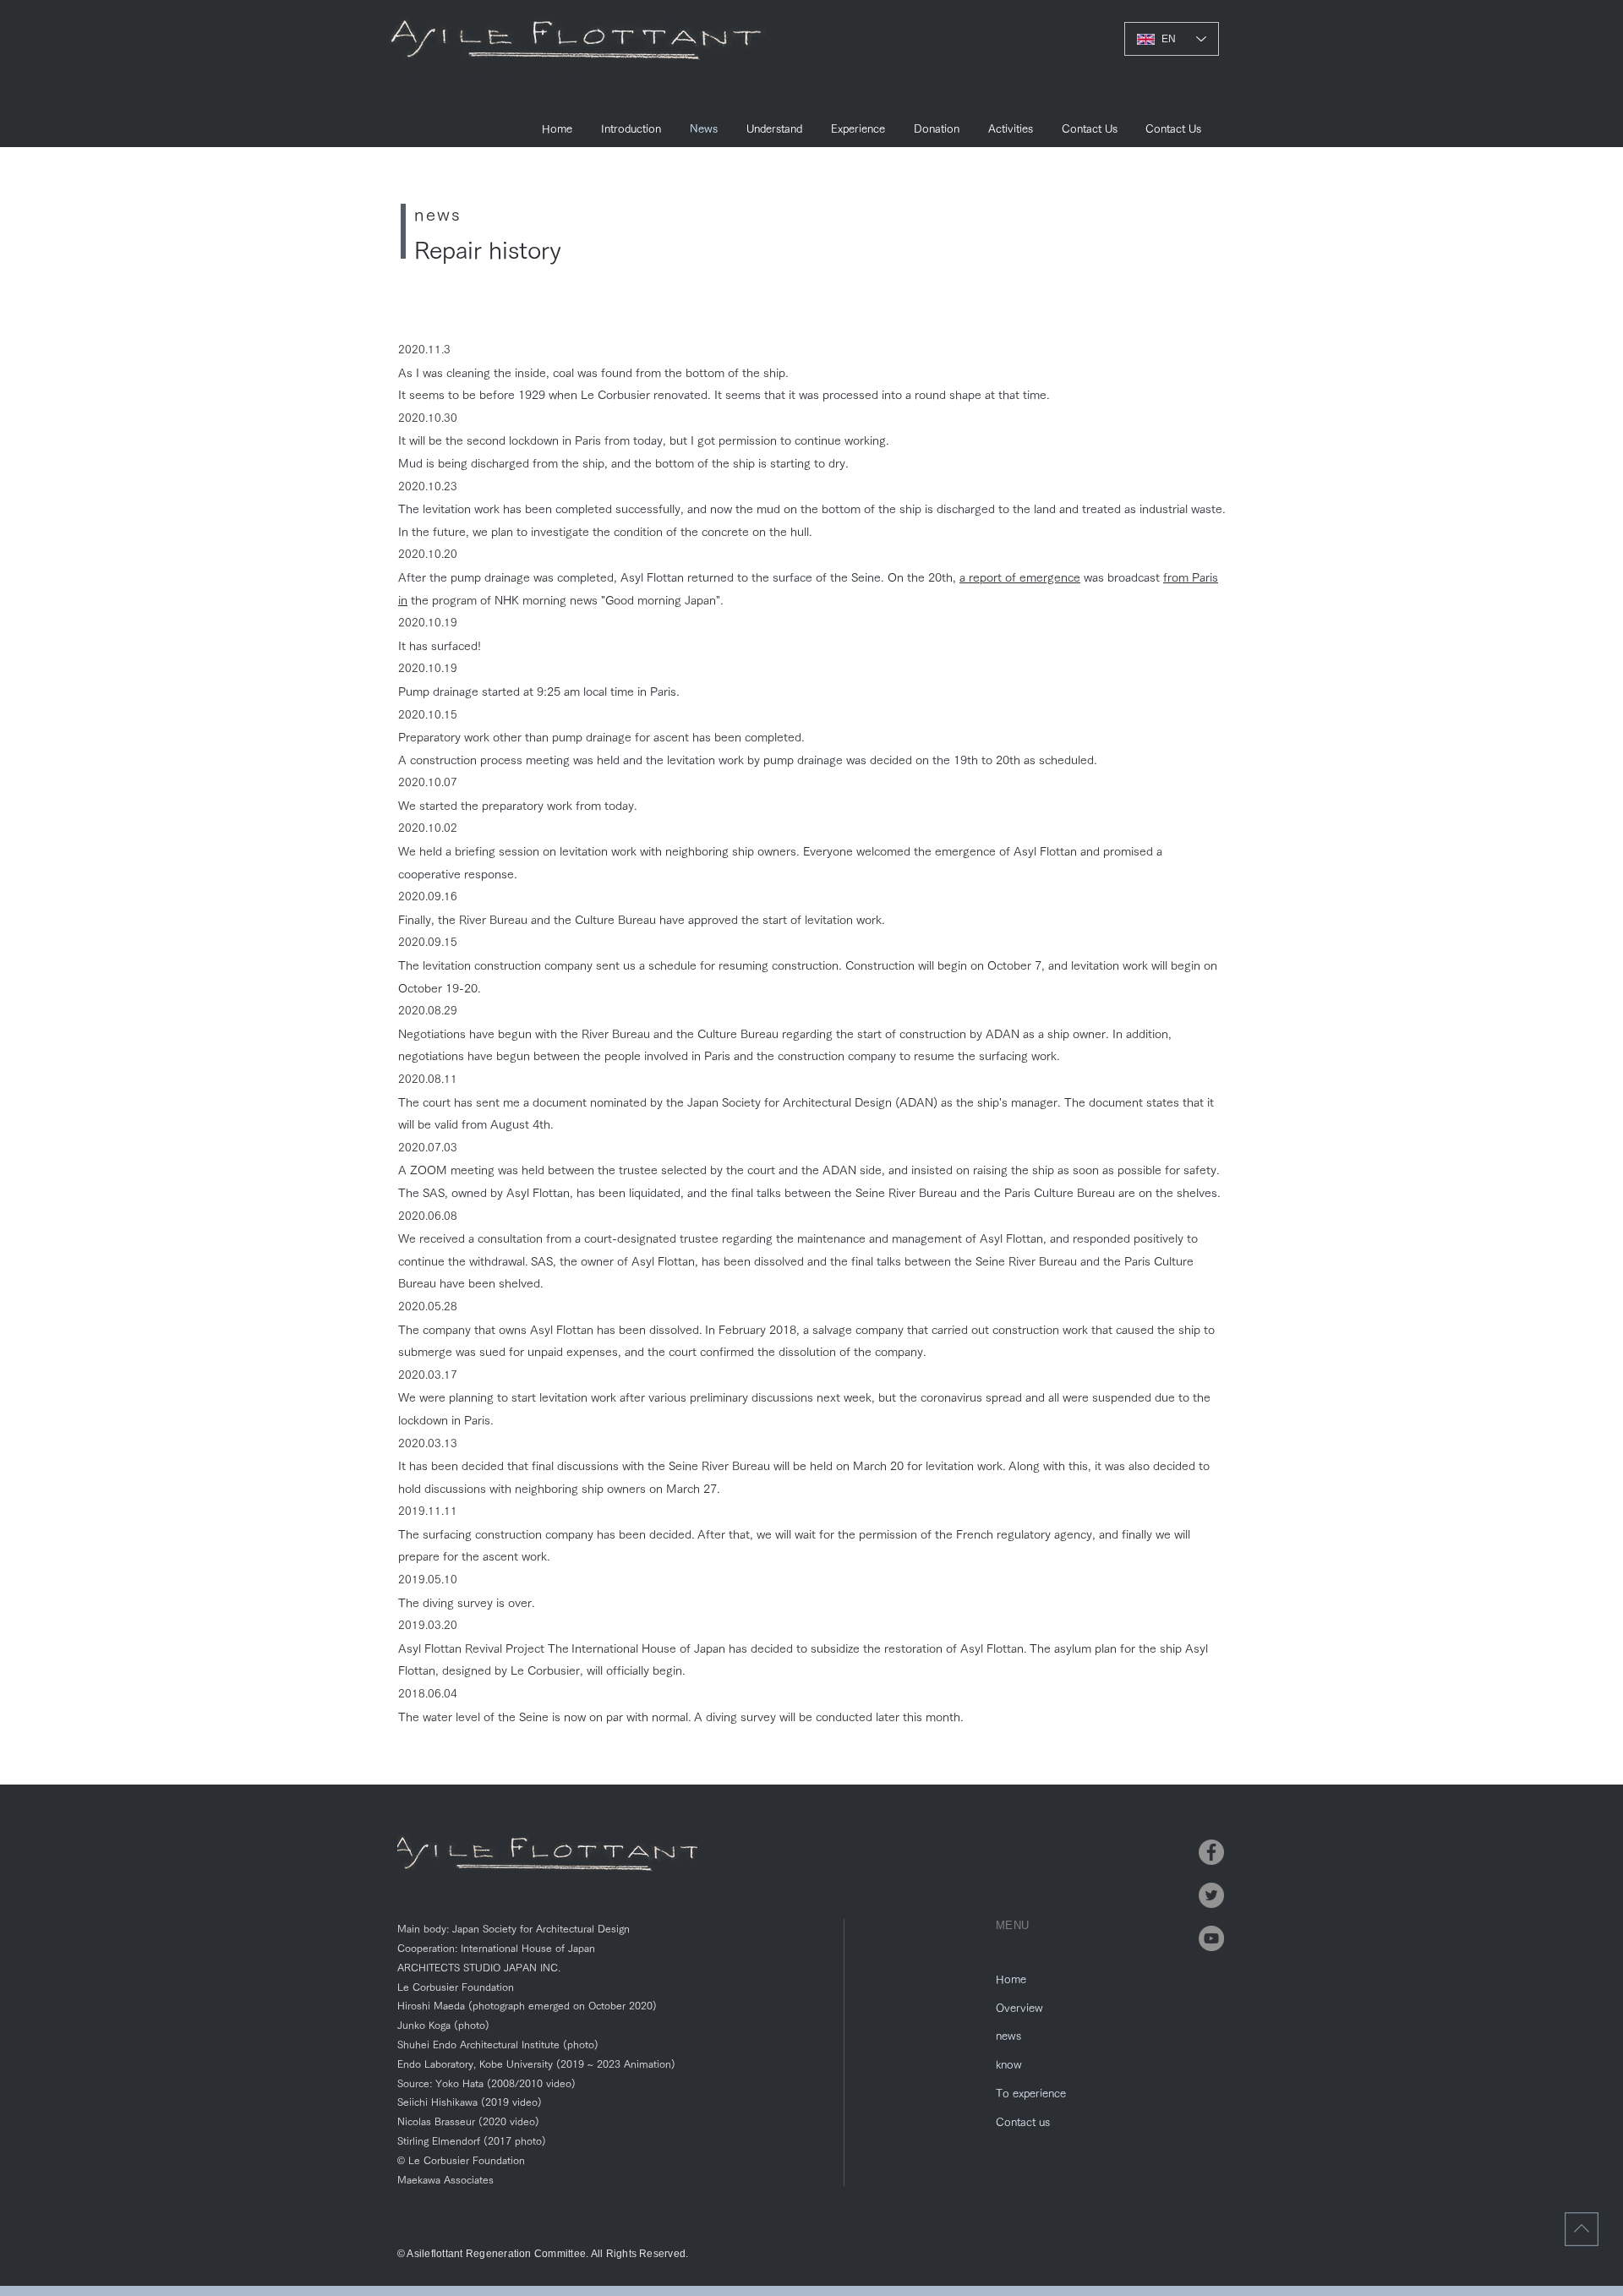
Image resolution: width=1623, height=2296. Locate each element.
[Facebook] (1211, 1852)
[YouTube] (1211, 1938)
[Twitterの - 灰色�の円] (1211, 1895)
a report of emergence (1020, 577)
